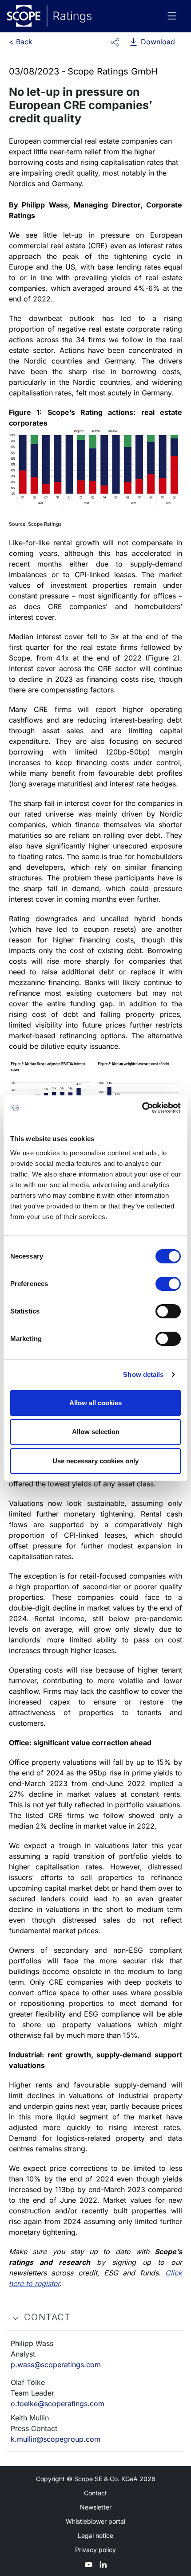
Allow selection (96, 1432)
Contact (95, 2493)
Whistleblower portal (95, 2521)
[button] (115, 42)
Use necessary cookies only (95, 1461)
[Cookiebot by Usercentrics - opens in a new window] (142, 1108)
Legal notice (95, 2535)
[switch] (168, 1284)
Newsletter (96, 2507)
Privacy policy (95, 2550)
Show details (143, 1374)
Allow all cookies (95, 1403)
